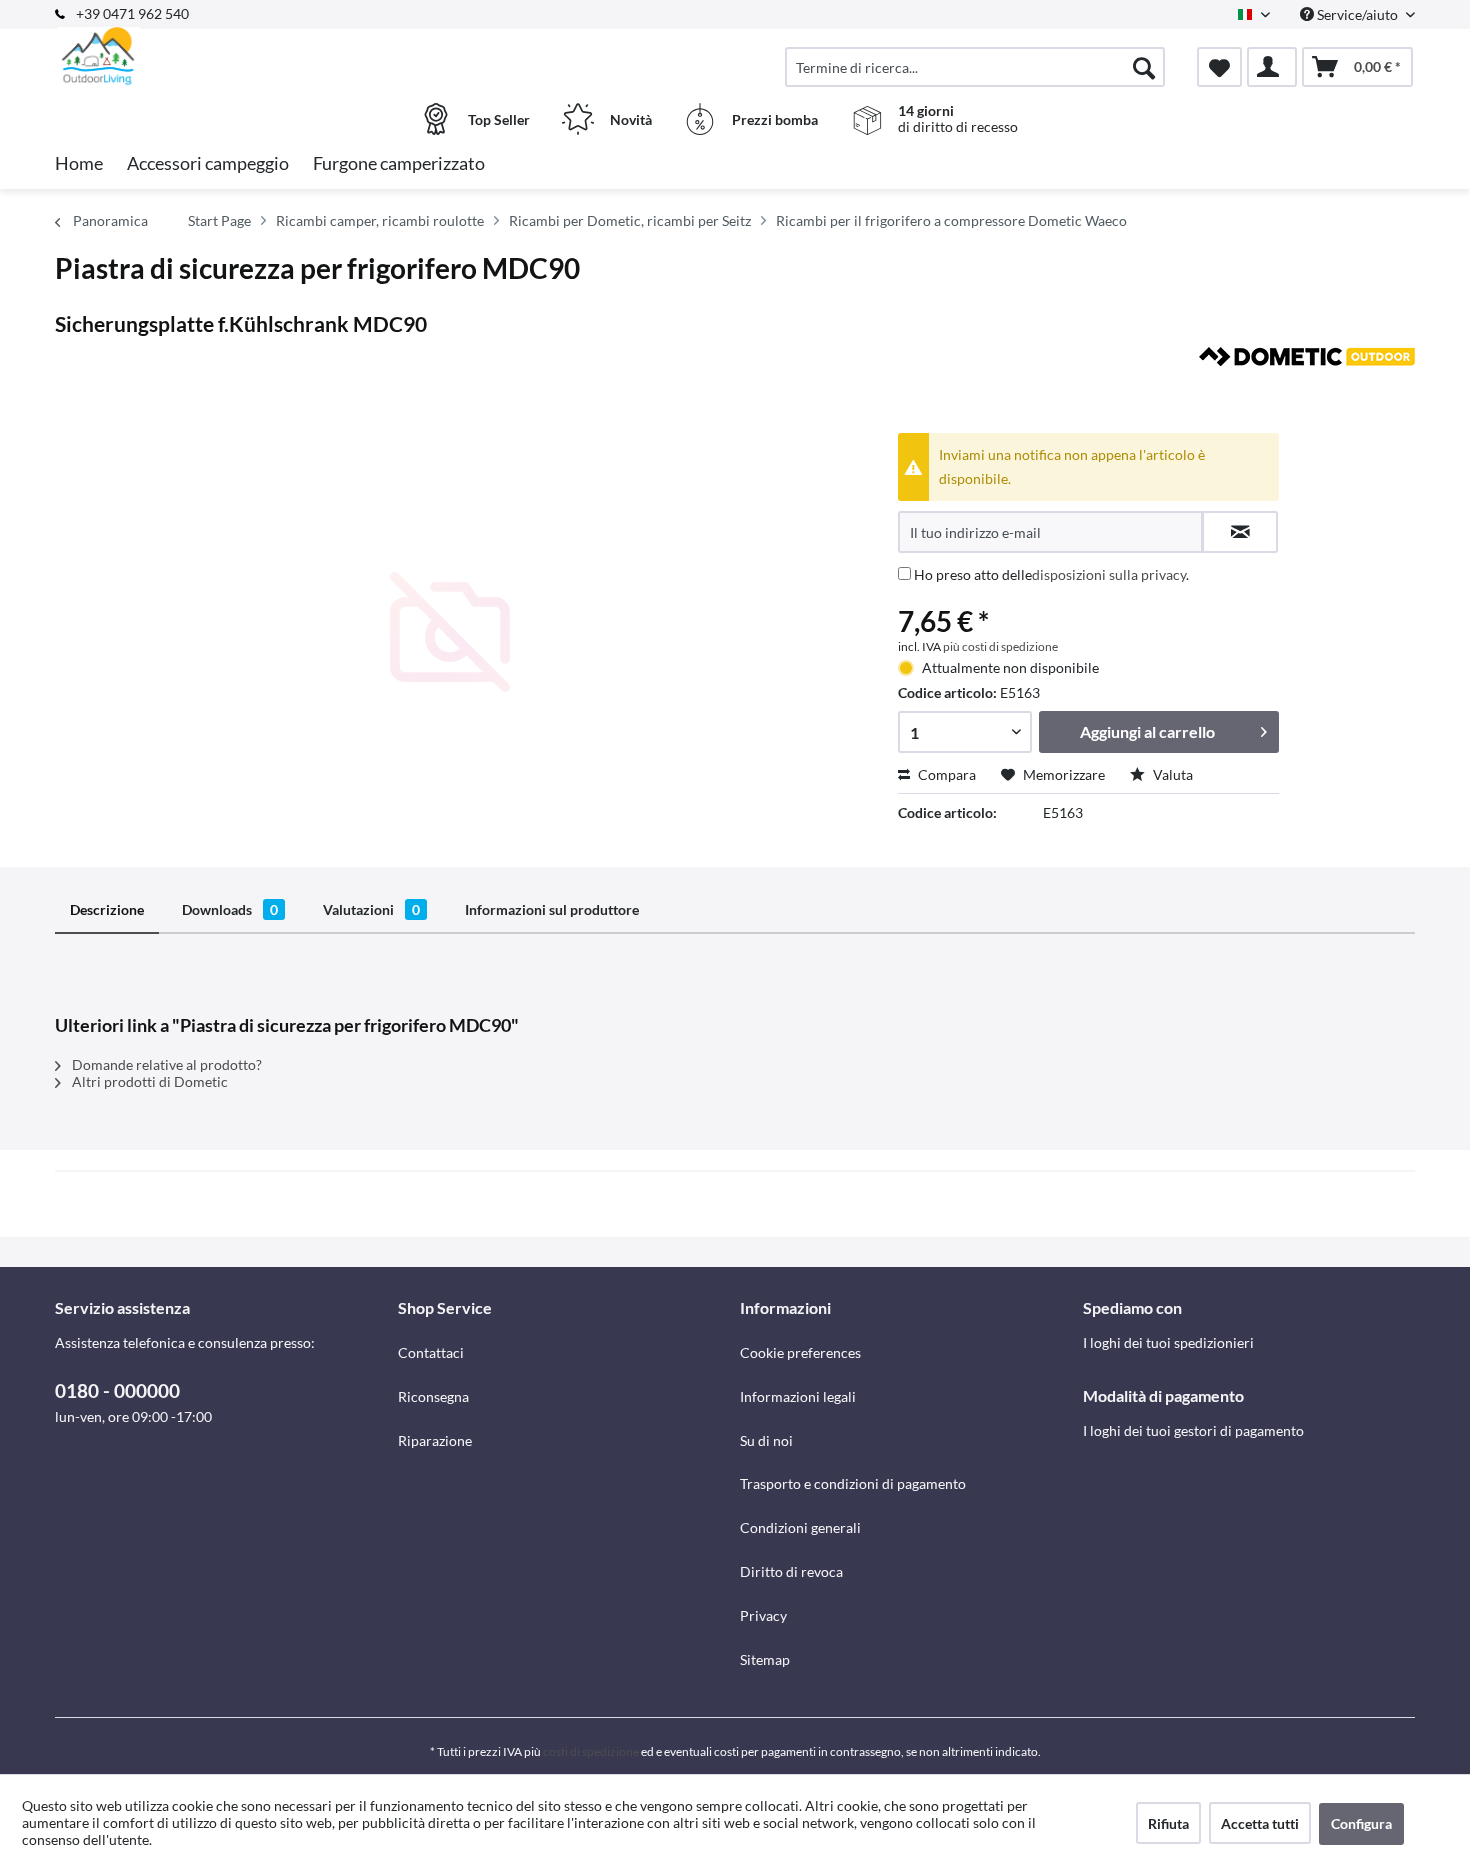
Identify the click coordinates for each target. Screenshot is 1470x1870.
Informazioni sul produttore (552, 909)
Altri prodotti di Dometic (148, 1081)
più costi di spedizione (1000, 646)
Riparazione (435, 1440)
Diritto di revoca (791, 1571)
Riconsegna (433, 1396)
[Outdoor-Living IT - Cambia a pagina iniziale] (224, 57)
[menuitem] (975, 67)
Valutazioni (371, 909)
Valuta (1171, 774)
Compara (945, 774)
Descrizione (107, 909)
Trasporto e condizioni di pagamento (853, 1483)
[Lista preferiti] (1219, 67)
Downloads (230, 909)
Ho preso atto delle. (1051, 574)
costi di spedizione (591, 1751)
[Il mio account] (1272, 67)
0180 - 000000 (117, 1390)
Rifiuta (1168, 1823)
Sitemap (765, 1659)
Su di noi (766, 1440)
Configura (1361, 1823)
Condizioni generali (800, 1527)
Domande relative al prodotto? (165, 1064)
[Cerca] (1144, 67)
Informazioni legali (798, 1396)
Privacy (763, 1615)
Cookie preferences (800, 1352)
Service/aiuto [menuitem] (1357, 14)
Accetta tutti (1260, 1823)
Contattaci (431, 1352)
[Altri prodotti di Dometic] (1307, 382)
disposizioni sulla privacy (1109, 574)
